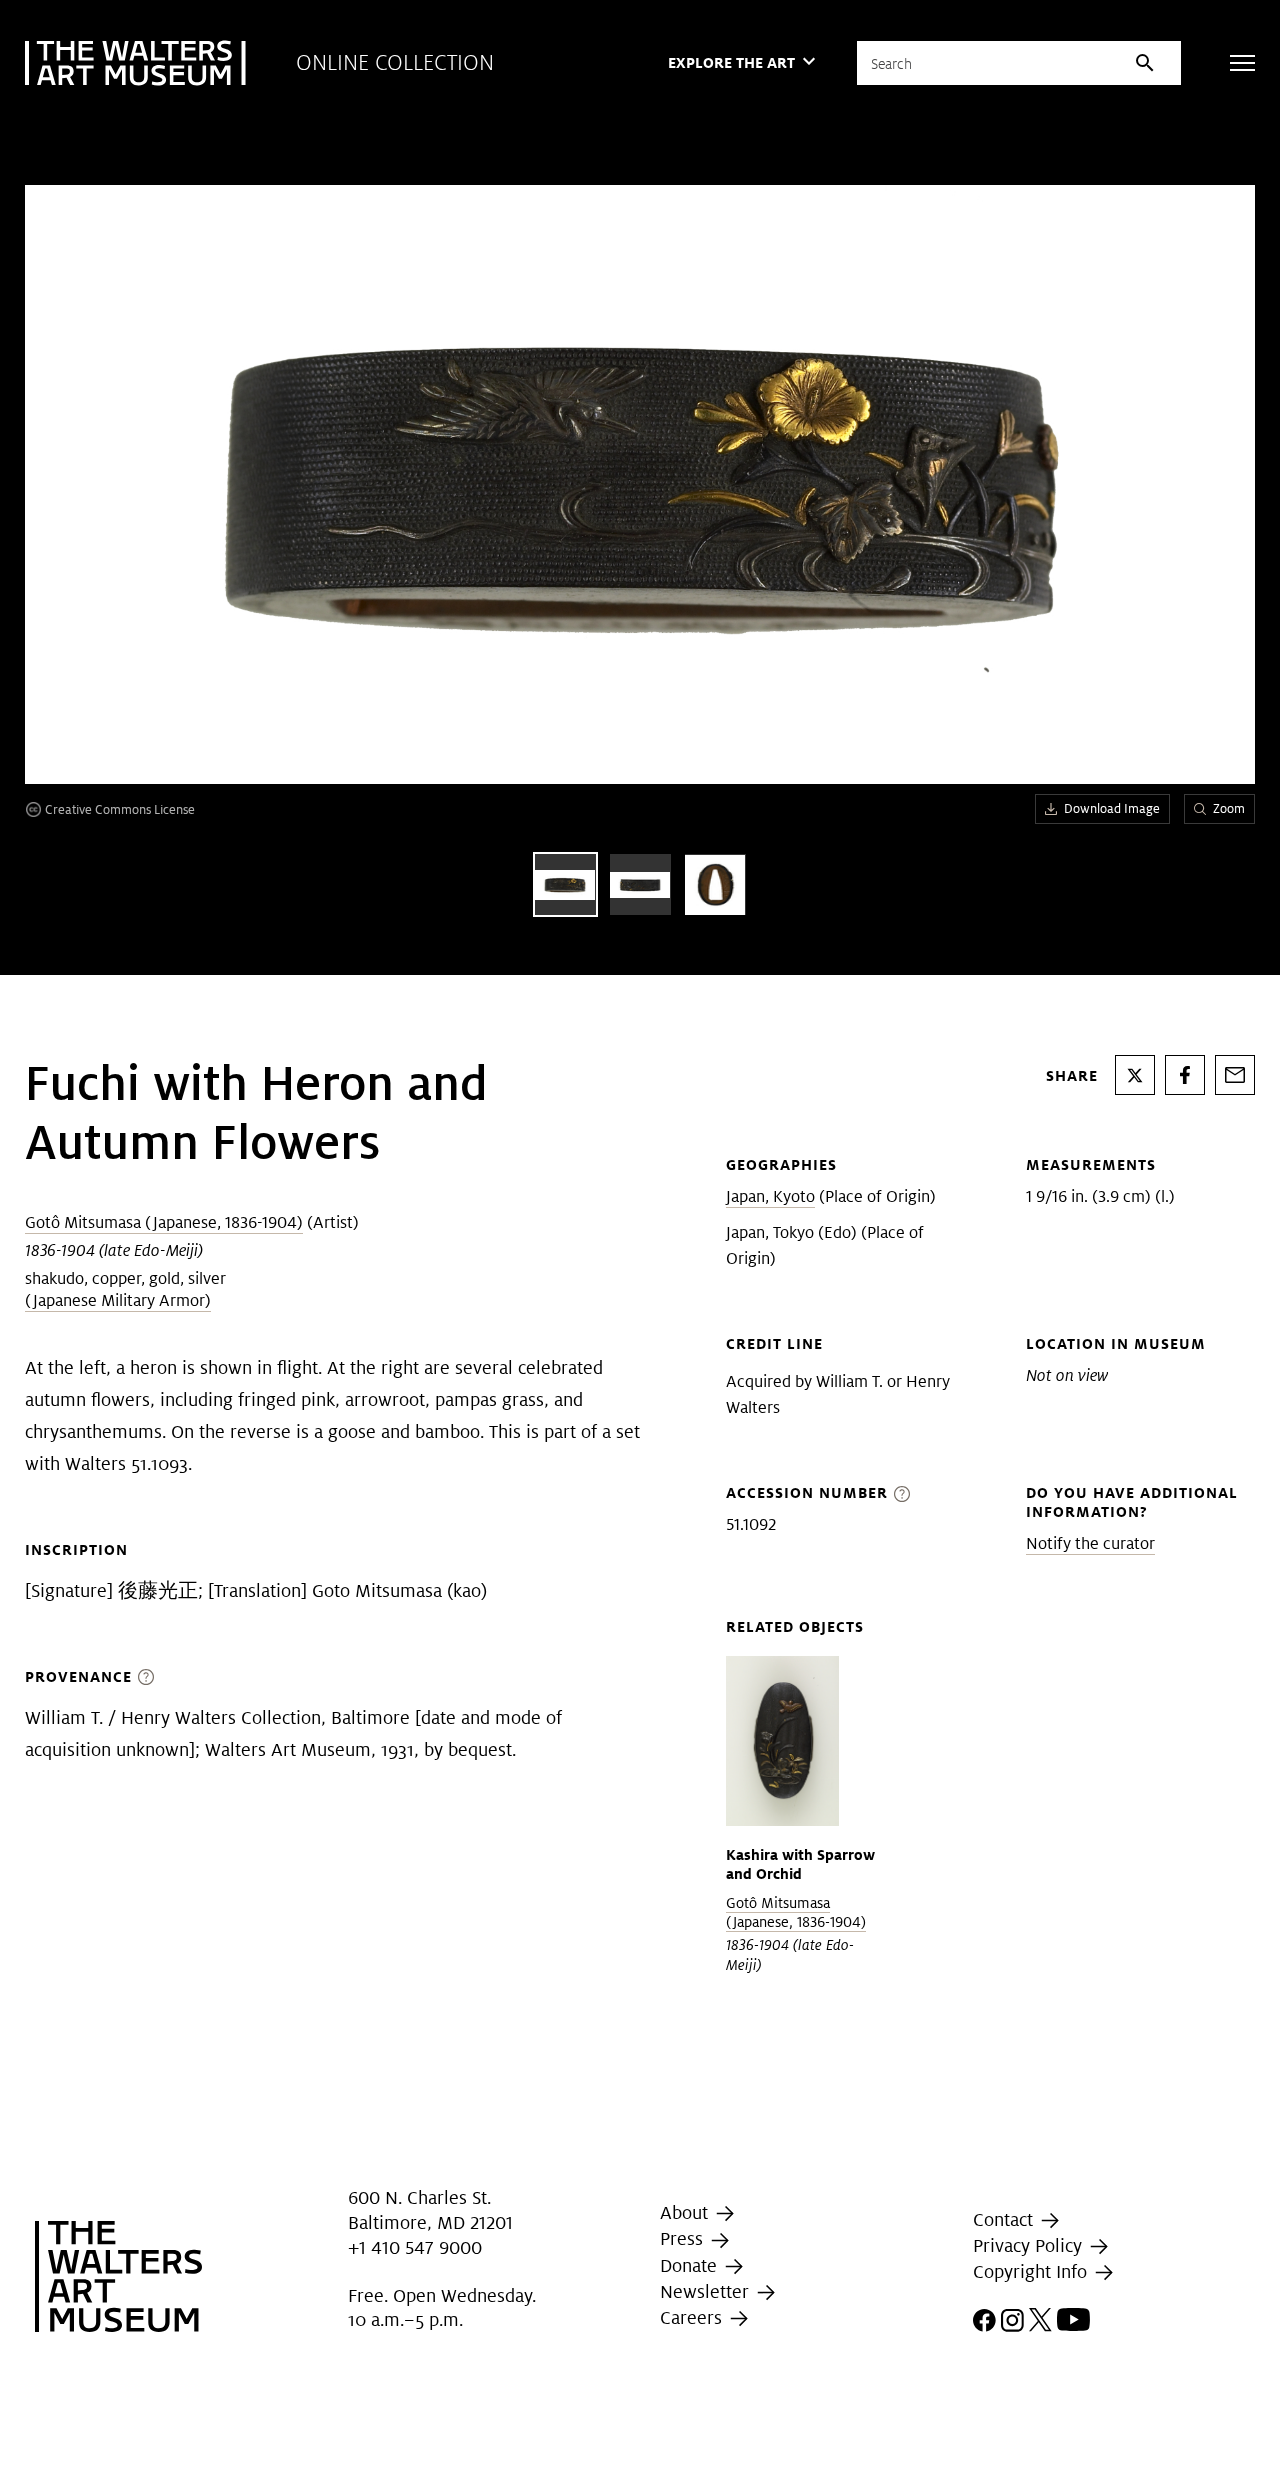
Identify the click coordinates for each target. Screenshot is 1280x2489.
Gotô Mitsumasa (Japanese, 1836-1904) (164, 1222)
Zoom (1229, 808)
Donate (691, 2265)
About (686, 2212)
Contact (1005, 2219)
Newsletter (707, 2291)
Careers (693, 2317)
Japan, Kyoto (770, 1196)
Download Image (1112, 808)
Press (684, 2238)
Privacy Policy (1030, 2245)
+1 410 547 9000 (415, 2247)
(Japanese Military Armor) (118, 1300)
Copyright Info (1032, 2271)
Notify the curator (1090, 1543)
